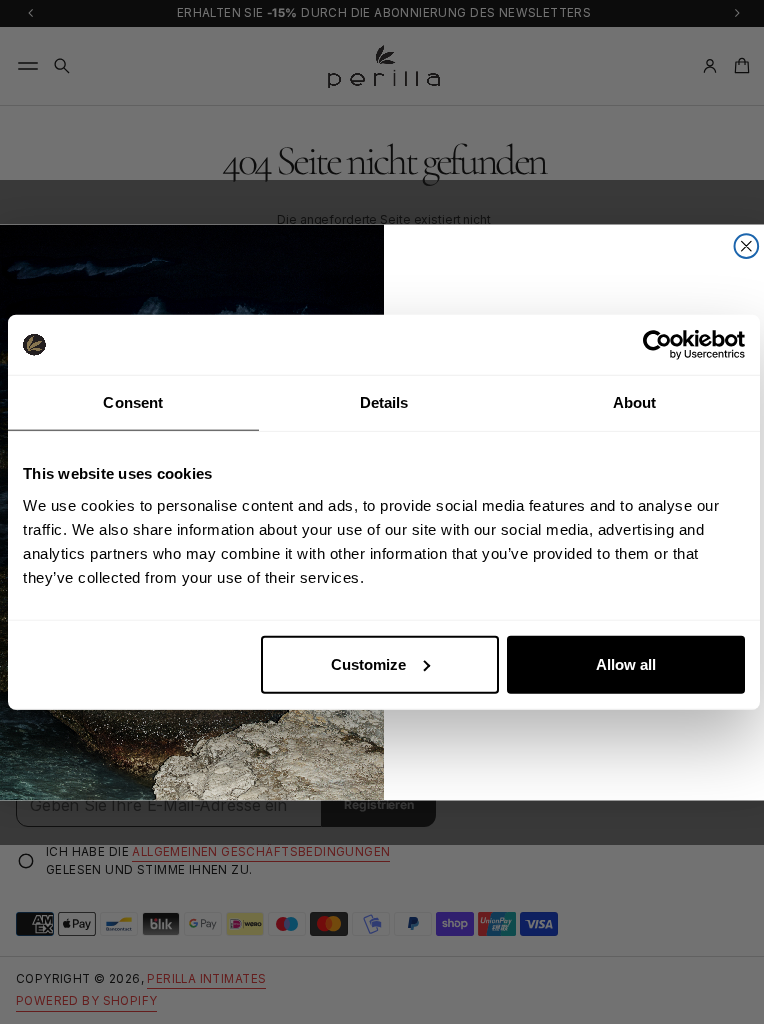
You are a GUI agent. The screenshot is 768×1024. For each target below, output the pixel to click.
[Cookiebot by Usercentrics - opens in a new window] (657, 345)
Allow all (626, 663)
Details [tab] (384, 402)
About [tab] (635, 402)
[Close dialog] (739, 246)
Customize (368, 663)
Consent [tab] (133, 402)
